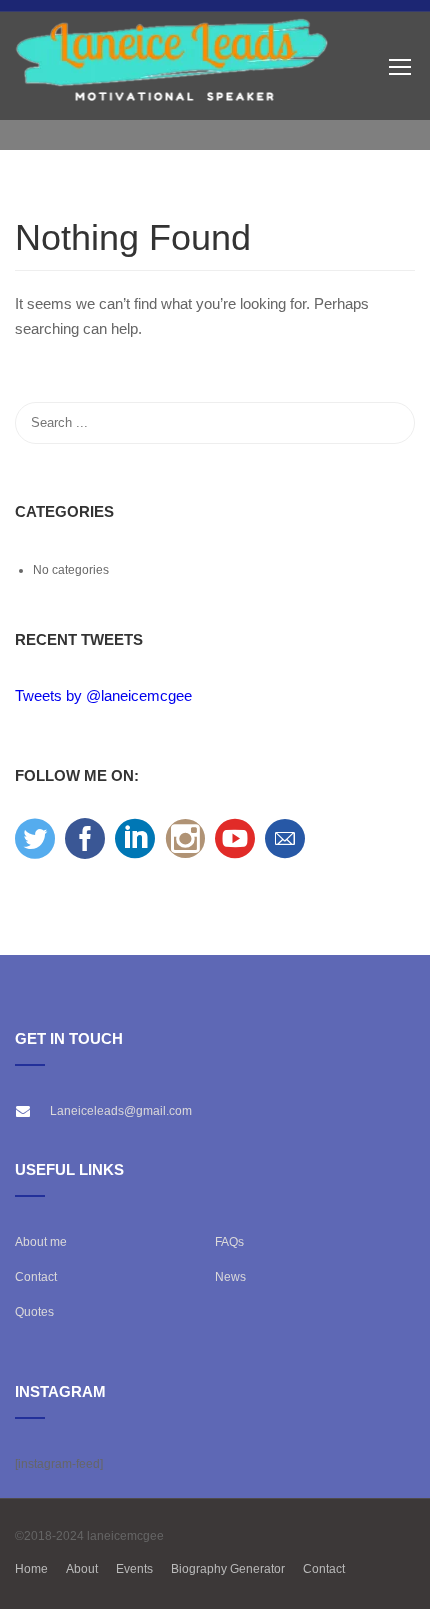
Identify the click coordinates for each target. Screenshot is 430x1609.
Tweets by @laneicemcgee (103, 695)
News (230, 1277)
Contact (36, 1277)
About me (41, 1242)
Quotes (34, 1312)
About (82, 1569)
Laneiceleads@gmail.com (121, 1111)
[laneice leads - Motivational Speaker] (172, 66)
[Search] (390, 423)
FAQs (229, 1242)
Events (134, 1569)
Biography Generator (228, 1569)
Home (31, 1569)
